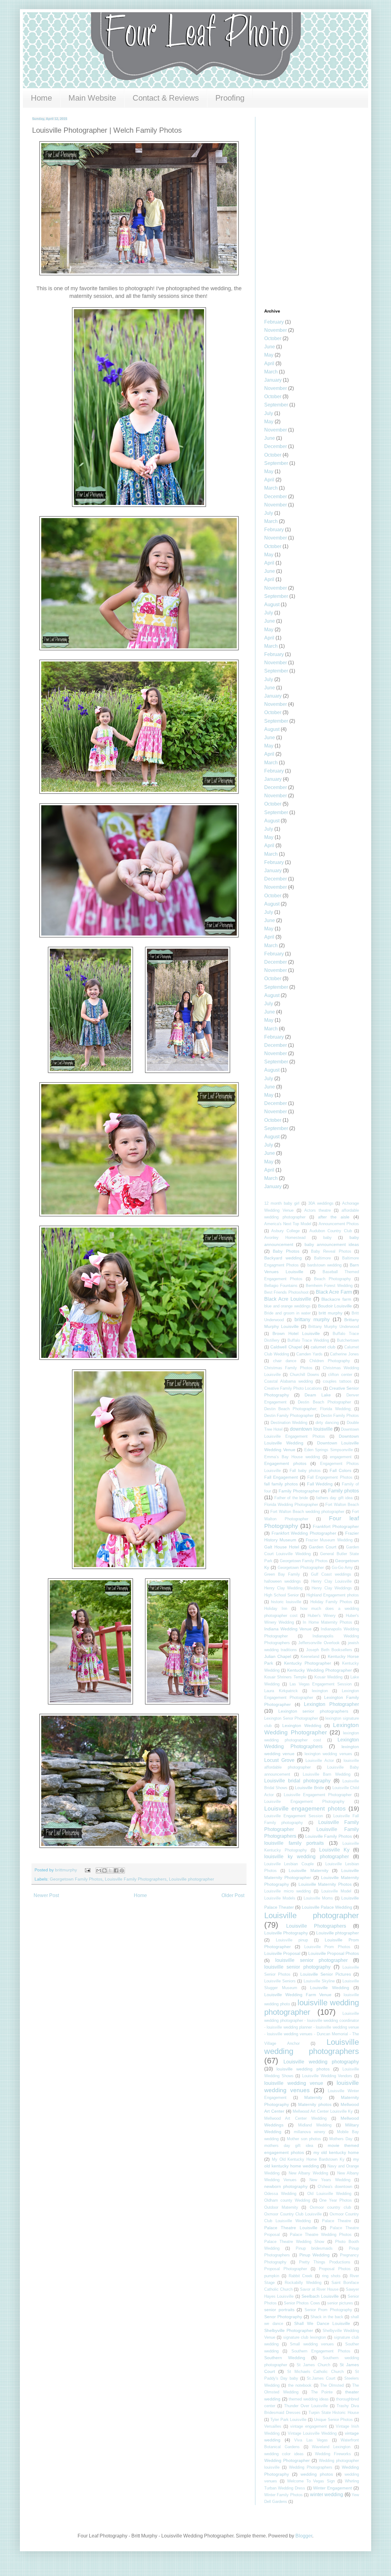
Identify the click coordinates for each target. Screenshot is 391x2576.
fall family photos (281, 1484)
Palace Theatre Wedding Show (294, 2242)
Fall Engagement (281, 1477)
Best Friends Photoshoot (286, 1292)
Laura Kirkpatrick (281, 1691)
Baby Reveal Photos (331, 1251)
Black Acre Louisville (288, 1299)
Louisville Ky (334, 1850)
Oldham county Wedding (287, 2200)
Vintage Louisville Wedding (312, 2433)
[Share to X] (110, 1870)
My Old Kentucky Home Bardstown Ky (308, 2159)
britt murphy (331, 1313)
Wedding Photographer (287, 2460)
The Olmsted (332, 2385)
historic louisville (286, 1602)
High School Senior (281, 1595)
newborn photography (286, 2186)
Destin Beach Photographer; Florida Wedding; (308, 1409)
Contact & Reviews (166, 98)
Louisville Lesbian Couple (289, 1864)
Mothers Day (341, 2139)
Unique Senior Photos (334, 2420)
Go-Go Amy (342, 1568)
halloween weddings (283, 1581)
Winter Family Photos (283, 2495)
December (276, 446)
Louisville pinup (292, 1940)
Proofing (230, 98)
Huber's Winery (322, 1616)
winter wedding (327, 2494)
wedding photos (317, 2474)
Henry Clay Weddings (332, 1588)
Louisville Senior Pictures (326, 1974)
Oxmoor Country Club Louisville (293, 2214)
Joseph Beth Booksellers (329, 1650)
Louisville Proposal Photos (334, 1953)
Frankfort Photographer (336, 1526)
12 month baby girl (282, 1203)
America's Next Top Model (288, 1224)
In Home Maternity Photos (327, 1622)
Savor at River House (319, 2289)
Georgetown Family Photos (76, 1879)
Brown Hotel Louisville (296, 1333)
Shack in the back (327, 2317)
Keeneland (310, 1657)
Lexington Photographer (331, 1704)
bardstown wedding (324, 1265)
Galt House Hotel (282, 1547)
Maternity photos (315, 2104)
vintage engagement (309, 2426)
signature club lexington (305, 2337)
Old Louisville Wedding (329, 2194)
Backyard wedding (283, 1258)
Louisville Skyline (319, 1981)
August (272, 604)
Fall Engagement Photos (330, 1477)
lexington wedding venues (328, 1754)
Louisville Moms (318, 1898)
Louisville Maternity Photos (325, 1884)
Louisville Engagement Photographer (318, 1795)
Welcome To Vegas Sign (311, 2481)
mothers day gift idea (289, 2146)
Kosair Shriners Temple (285, 1677)
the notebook (300, 2385)
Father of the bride (291, 1498)
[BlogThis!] (104, 1870)
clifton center (340, 1375)
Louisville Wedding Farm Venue (298, 1995)
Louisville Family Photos (329, 1836)
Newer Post (46, 1895)
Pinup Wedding (315, 2255)
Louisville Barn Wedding (327, 1774)
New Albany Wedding (308, 2173)
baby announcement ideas (332, 1244)
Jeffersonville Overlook (319, 1643)
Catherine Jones (344, 1354)
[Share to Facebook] (116, 1870)
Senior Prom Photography (328, 2310)
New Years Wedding (330, 2180)
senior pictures (340, 2303)
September (276, 405)
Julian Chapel (278, 1656)
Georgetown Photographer (301, 1568)
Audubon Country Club (331, 1231)
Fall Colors (340, 1470)
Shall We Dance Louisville (322, 2323)
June (270, 347)
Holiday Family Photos (331, 1602)
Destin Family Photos (340, 1416)
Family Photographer (299, 1491)
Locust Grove (279, 1760)
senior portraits (279, 2310)
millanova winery (310, 2132)
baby (327, 1238)
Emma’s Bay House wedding (292, 1457)
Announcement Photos (339, 1224)
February (274, 322)
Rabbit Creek (301, 2276)
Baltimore (322, 1258)
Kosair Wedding (328, 1677)
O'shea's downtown (335, 2187)
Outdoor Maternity (281, 2207)
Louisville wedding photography (321, 2062)
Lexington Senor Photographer (291, 1718)
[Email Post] (87, 1870)
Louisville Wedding (330, 1988)
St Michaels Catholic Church (316, 2372)
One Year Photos (336, 2200)
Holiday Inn (276, 1609)
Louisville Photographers (316, 1926)
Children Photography (330, 1361)
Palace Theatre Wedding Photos (321, 2235)
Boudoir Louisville (335, 1306)
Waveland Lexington (331, 2447)
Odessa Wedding (280, 2194)
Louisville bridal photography (297, 1781)
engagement (341, 1457)
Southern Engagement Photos (321, 2351)
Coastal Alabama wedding (289, 1381)
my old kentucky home (336, 2152)
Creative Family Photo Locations (293, 1388)
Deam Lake (318, 1395)
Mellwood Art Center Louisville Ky (323, 2111)
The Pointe (322, 2392)
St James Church (313, 2365)
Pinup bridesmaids (314, 2248)
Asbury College (285, 1231)
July (269, 413)
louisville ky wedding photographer (307, 1857)
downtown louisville (311, 1429)
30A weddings (321, 1203)
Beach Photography (333, 1279)
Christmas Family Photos (288, 1368)
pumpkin (272, 2276)
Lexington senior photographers (313, 1711)
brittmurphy (67, 1870)
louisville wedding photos (303, 2069)
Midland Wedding (315, 2125)
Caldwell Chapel (286, 1347)
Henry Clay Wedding (283, 1588)
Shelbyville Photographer (289, 2330)
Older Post (233, 1895)
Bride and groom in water (287, 1313)
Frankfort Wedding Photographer (304, 1533)
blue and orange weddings (287, 1306)
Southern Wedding (285, 2358)
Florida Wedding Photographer (291, 1505)
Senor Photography (283, 2317)
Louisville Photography (286, 1933)
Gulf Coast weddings (331, 1574)
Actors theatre (318, 1210)
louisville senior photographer (312, 1960)
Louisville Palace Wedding (327, 1907)
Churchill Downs (305, 1375)
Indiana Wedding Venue (288, 1629)
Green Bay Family (282, 1574)
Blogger (304, 2536)
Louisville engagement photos (305, 1809)
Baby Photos (286, 1251)
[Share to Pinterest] (122, 1870)
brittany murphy (312, 1320)
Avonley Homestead (285, 1238)
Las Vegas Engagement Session (321, 1684)
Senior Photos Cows (302, 2303)
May (269, 355)
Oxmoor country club (330, 2207)
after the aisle (334, 1217)
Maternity (313, 2097)
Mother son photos (304, 2139)
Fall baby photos (305, 1471)
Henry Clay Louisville (331, 1581)
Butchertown (348, 1340)
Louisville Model (336, 1891)
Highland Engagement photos (333, 1595)
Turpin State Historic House (334, 2413)
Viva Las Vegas (311, 2440)
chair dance (285, 1361)
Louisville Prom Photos (327, 1947)
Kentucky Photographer (308, 1663)
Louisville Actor (320, 1761)
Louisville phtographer (338, 1933)
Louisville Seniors (280, 1981)
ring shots (331, 2276)
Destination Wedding (289, 1423)
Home (41, 98)
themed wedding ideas (309, 2399)
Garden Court (323, 1547)
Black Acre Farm (334, 1292)
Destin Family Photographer (289, 1416)
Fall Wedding (320, 1484)
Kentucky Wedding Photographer (319, 1670)
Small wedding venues (312, 2344)
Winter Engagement (333, 2488)
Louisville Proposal (282, 1953)
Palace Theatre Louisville (291, 2228)
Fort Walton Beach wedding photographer (307, 1512)
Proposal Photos (335, 2269)
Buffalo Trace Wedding (308, 1340)
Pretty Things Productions (325, 2262)
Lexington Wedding (302, 1725)
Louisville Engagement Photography (304, 1801)
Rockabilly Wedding (303, 2283)
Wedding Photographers (311, 2467)
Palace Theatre (336, 2221)
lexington (320, 1691)
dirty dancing (327, 1423)
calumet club (323, 1347)
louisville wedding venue (294, 2083)
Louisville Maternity (308, 1870)
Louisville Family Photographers (136, 1879)
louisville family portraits (294, 1843)
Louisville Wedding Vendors (327, 2076)
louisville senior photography (297, 1967)
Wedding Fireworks (333, 2454)
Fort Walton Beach (342, 1505)
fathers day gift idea (334, 1498)
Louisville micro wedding (287, 1891)
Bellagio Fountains (281, 1286)
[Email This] (99, 1870)
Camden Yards (309, 1354)
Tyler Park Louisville (289, 2420)
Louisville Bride (309, 1788)
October (273, 338)
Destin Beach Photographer (324, 1402)
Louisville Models (280, 1898)
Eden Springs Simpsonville (329, 1450)
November (276, 330)
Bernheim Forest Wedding (329, 1286)
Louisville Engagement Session (294, 1816)
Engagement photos (285, 1463)
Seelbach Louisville (320, 2296)
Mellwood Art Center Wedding (295, 2118)
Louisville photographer (192, 1879)
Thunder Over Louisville (306, 2406)
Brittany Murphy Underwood (334, 1327)
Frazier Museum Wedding (329, 1540)
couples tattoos (337, 1381)
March (271, 372)
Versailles (273, 2426)
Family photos (343, 1491)
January (273, 380)
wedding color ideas (284, 2454)
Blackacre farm (336, 1299)
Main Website (92, 98)
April (269, 363)
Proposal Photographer (286, 2269)
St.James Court (321, 2378)
